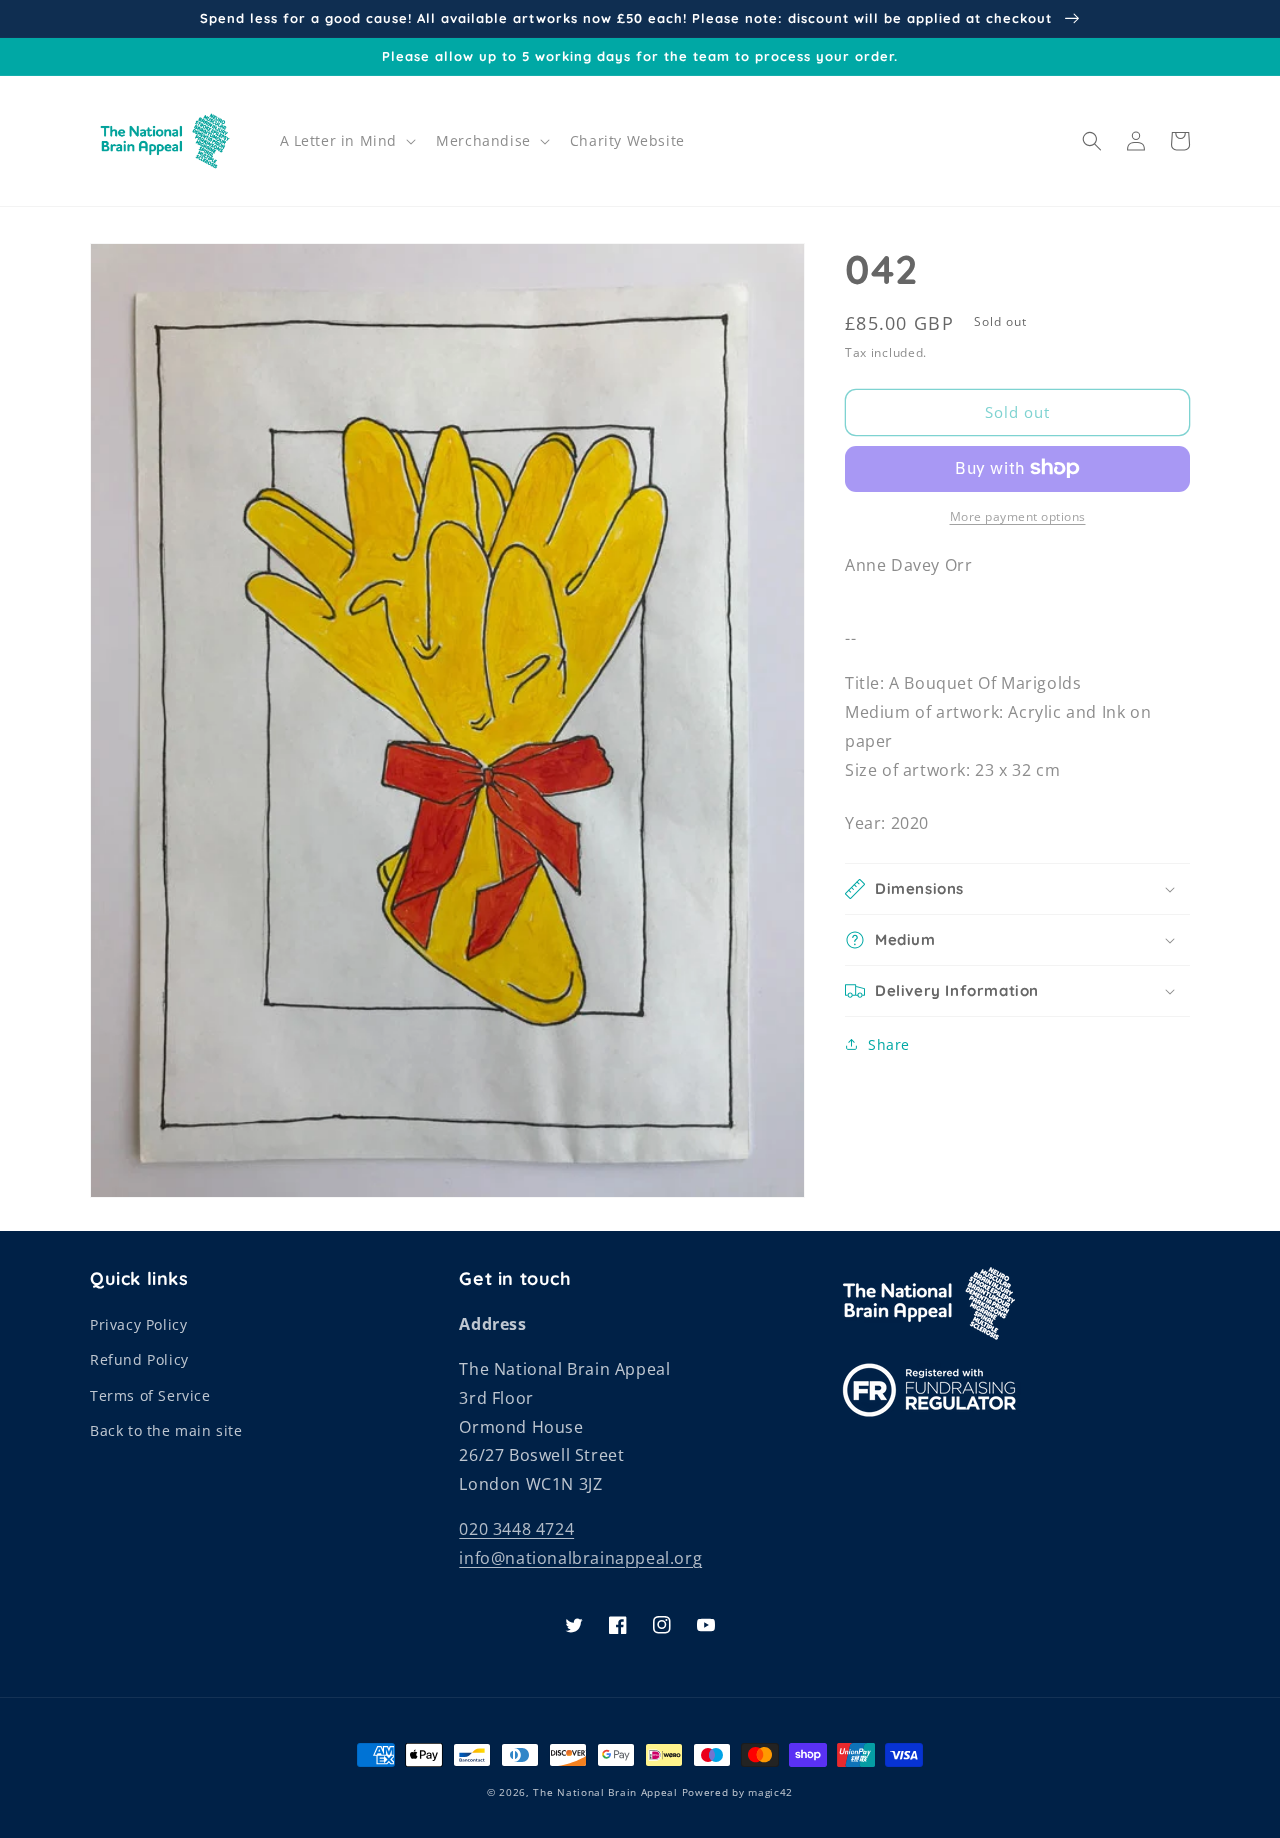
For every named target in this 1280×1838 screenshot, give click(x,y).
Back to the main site (166, 1430)
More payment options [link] (1018, 515)
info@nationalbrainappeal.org (580, 1558)
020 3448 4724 (516, 1529)
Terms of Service (150, 1395)
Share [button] (889, 1044)
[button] (346, 141)
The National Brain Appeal (605, 1792)
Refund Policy (139, 1359)
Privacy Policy (138, 1324)
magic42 (770, 1792)
